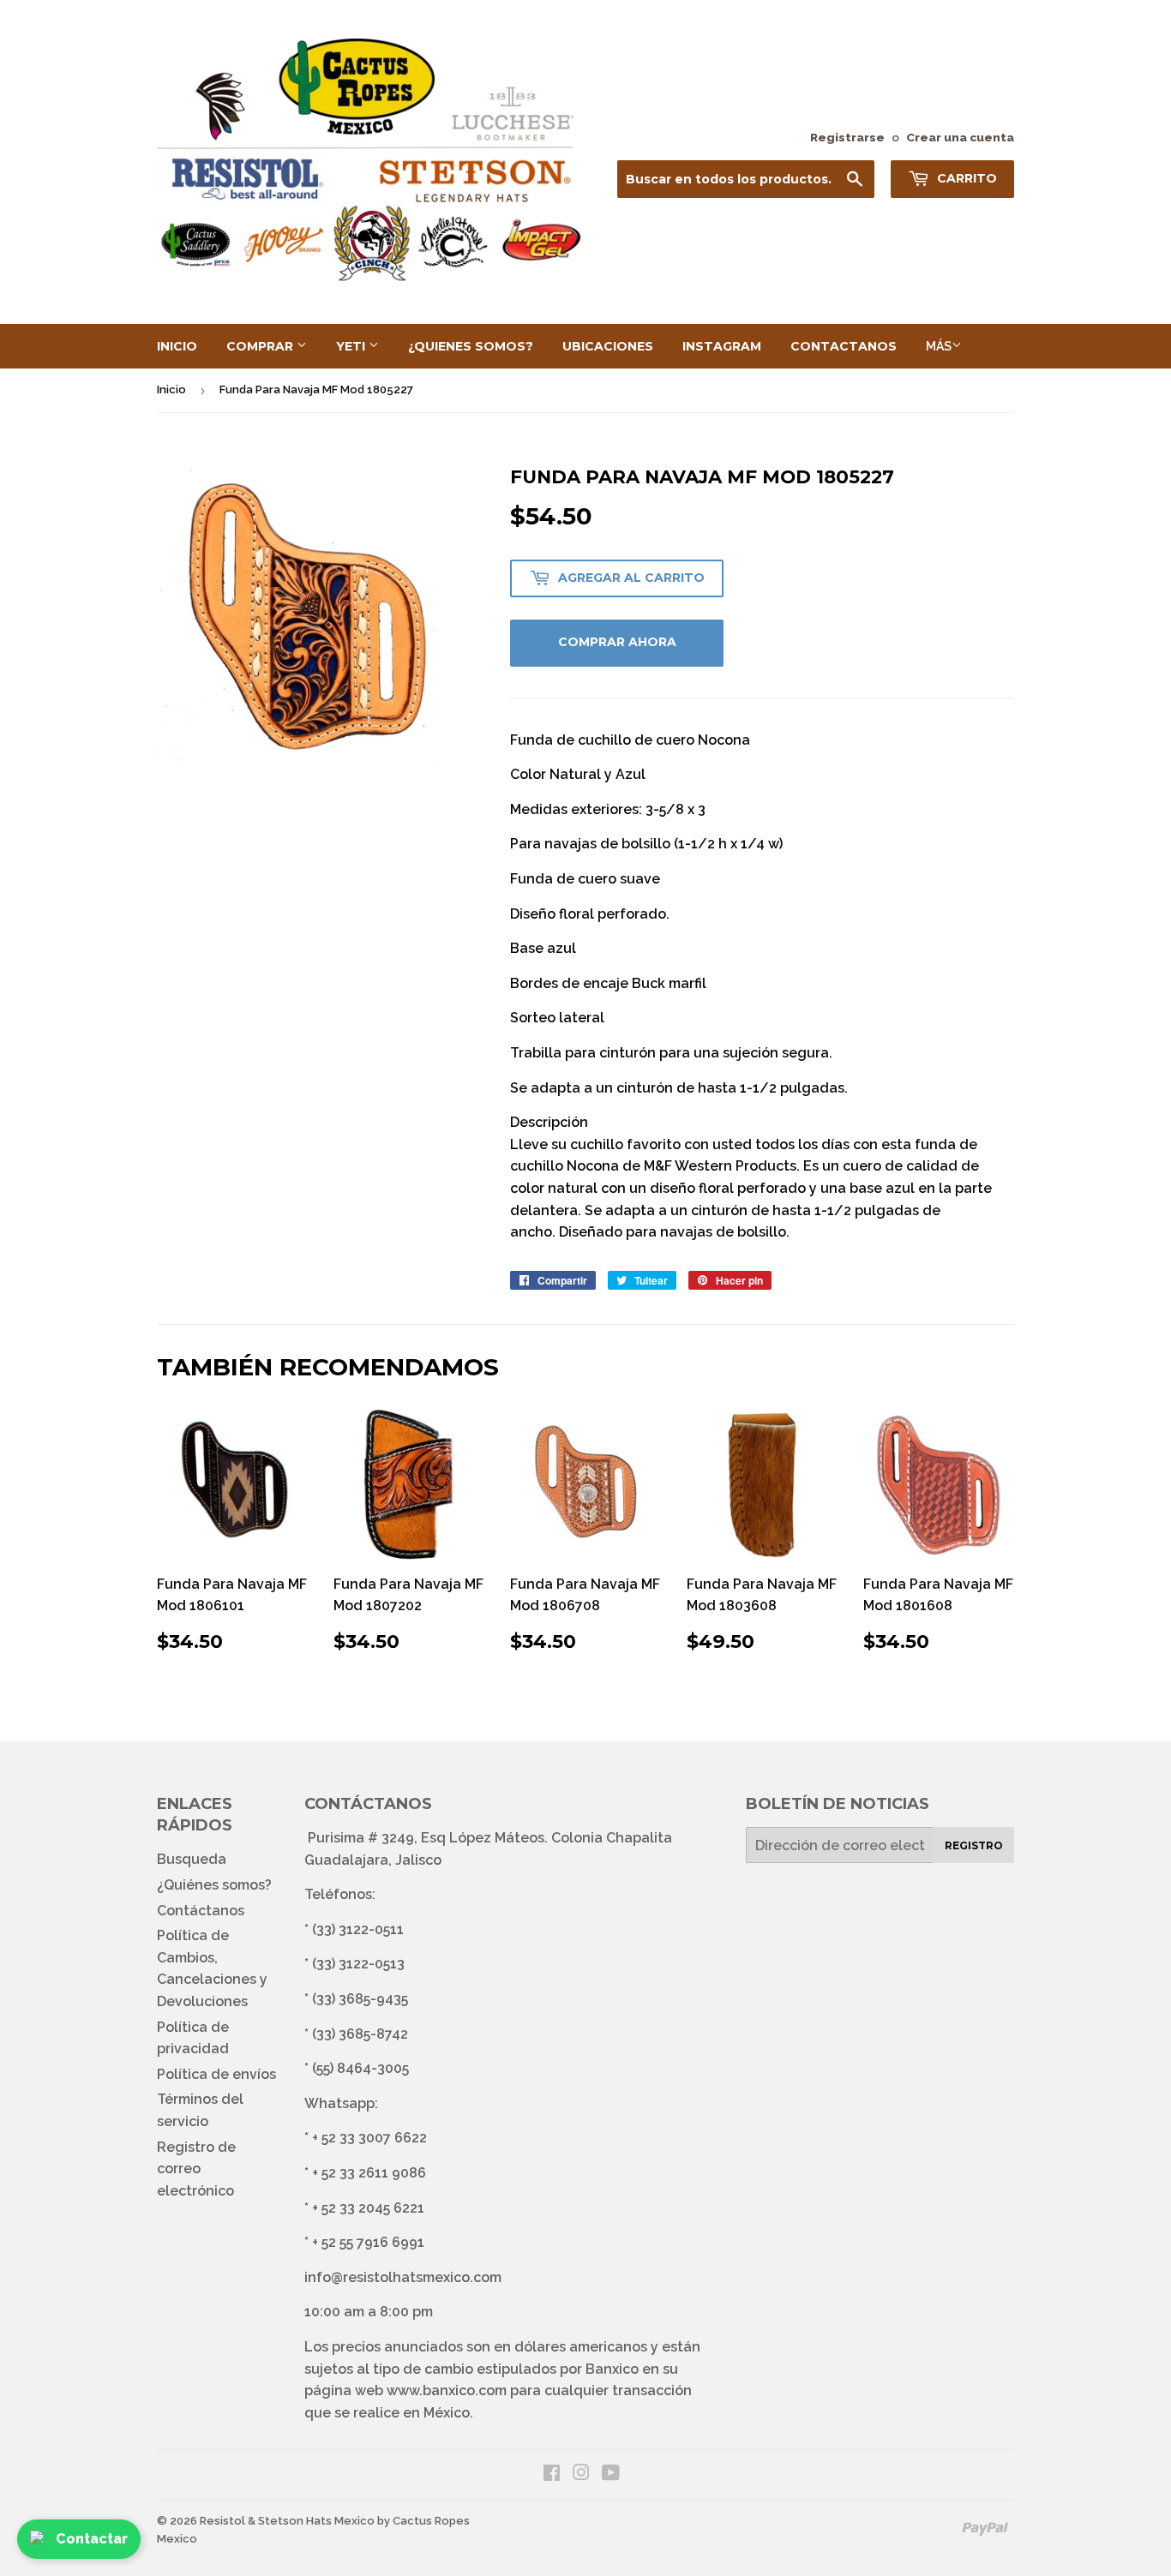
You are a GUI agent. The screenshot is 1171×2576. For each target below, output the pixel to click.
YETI (352, 346)
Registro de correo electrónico (196, 2169)
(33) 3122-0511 (358, 1929)
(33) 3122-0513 (358, 1964)
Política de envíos (216, 2074)
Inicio (177, 346)
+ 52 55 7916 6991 (368, 2242)
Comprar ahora (617, 642)
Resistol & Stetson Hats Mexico (287, 2521)
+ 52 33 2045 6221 (368, 2208)
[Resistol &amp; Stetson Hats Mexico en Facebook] (552, 2474)
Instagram (722, 346)
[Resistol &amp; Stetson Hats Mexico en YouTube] (611, 2474)
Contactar (92, 2539)
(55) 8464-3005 (360, 2068)
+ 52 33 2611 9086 (369, 2173)
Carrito (965, 178)
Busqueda (192, 1859)
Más (939, 346)
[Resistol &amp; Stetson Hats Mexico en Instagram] (581, 2474)
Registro (974, 1845)
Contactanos (844, 346)
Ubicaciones (608, 346)
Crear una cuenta (960, 137)
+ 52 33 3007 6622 (369, 2138)
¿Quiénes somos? (214, 1885)
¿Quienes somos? (471, 346)
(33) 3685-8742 (360, 2034)
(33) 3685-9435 (360, 1999)
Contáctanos (201, 1911)
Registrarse (847, 137)
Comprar (261, 346)
